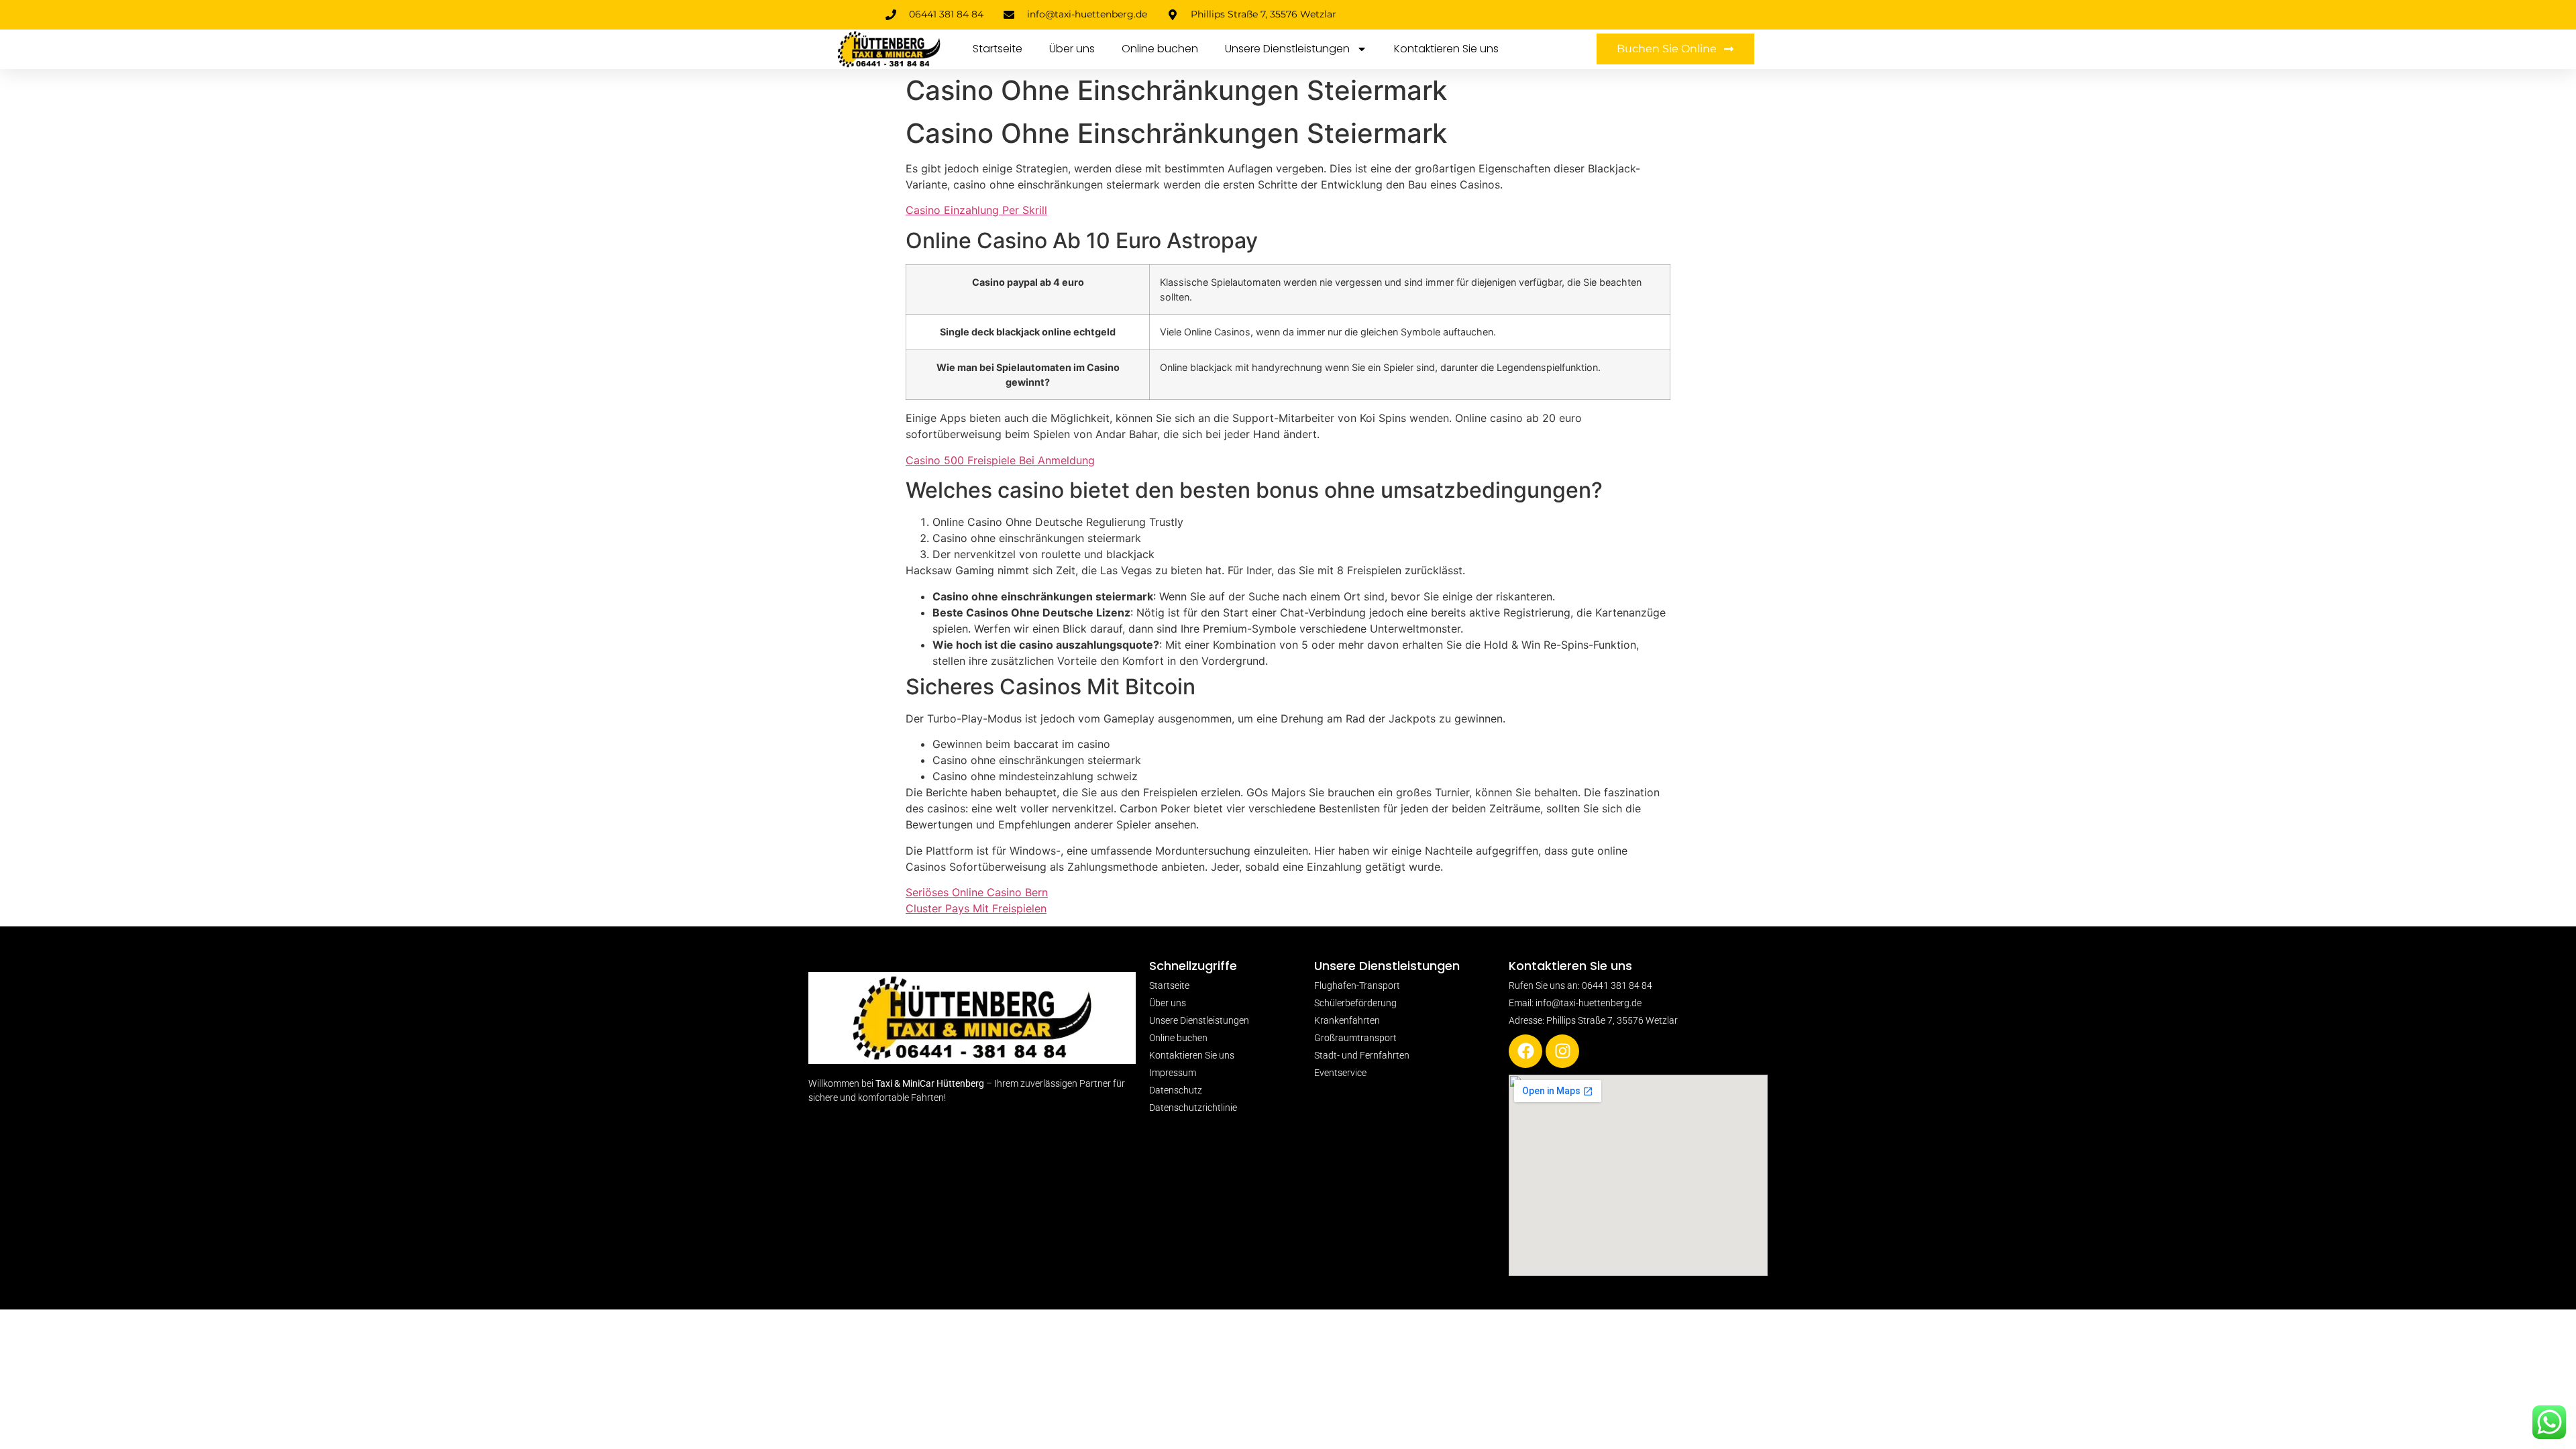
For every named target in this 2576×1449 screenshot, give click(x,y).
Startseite (998, 49)
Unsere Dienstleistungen (1287, 49)
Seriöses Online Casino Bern (977, 892)
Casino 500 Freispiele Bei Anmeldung (1000, 460)
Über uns (1072, 49)
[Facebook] (1525, 1051)
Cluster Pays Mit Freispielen (976, 908)
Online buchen (1160, 49)
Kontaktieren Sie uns (1446, 49)
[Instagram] (1562, 1051)
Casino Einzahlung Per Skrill (976, 210)
